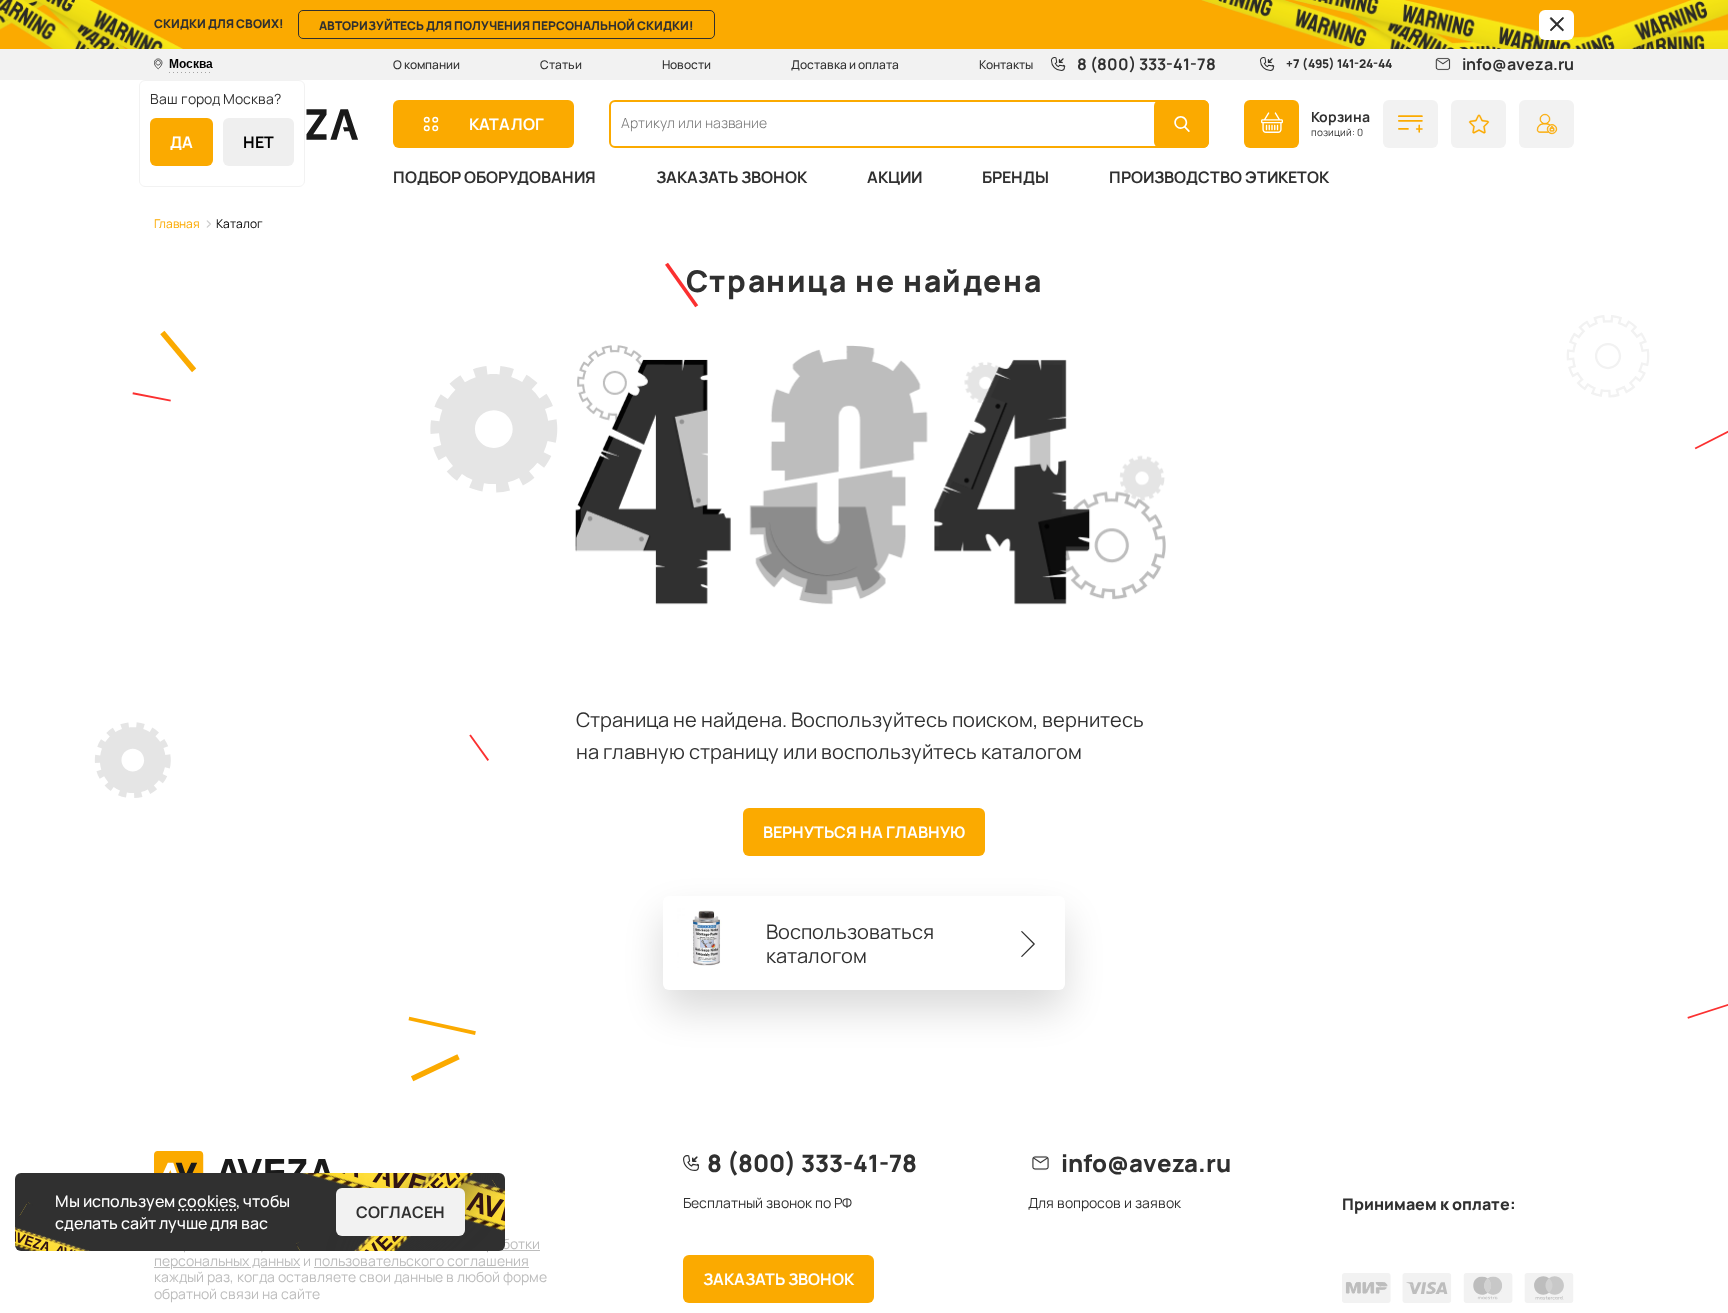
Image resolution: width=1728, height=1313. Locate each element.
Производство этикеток (1219, 177)
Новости (686, 64)
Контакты (1006, 64)
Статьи (561, 64)
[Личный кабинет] (1546, 124)
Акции (894, 177)
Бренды (1015, 177)
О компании (426, 64)
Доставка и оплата (845, 64)
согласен (400, 1212)
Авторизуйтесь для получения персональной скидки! (506, 25)
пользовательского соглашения (421, 1260)
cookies (207, 1201)
